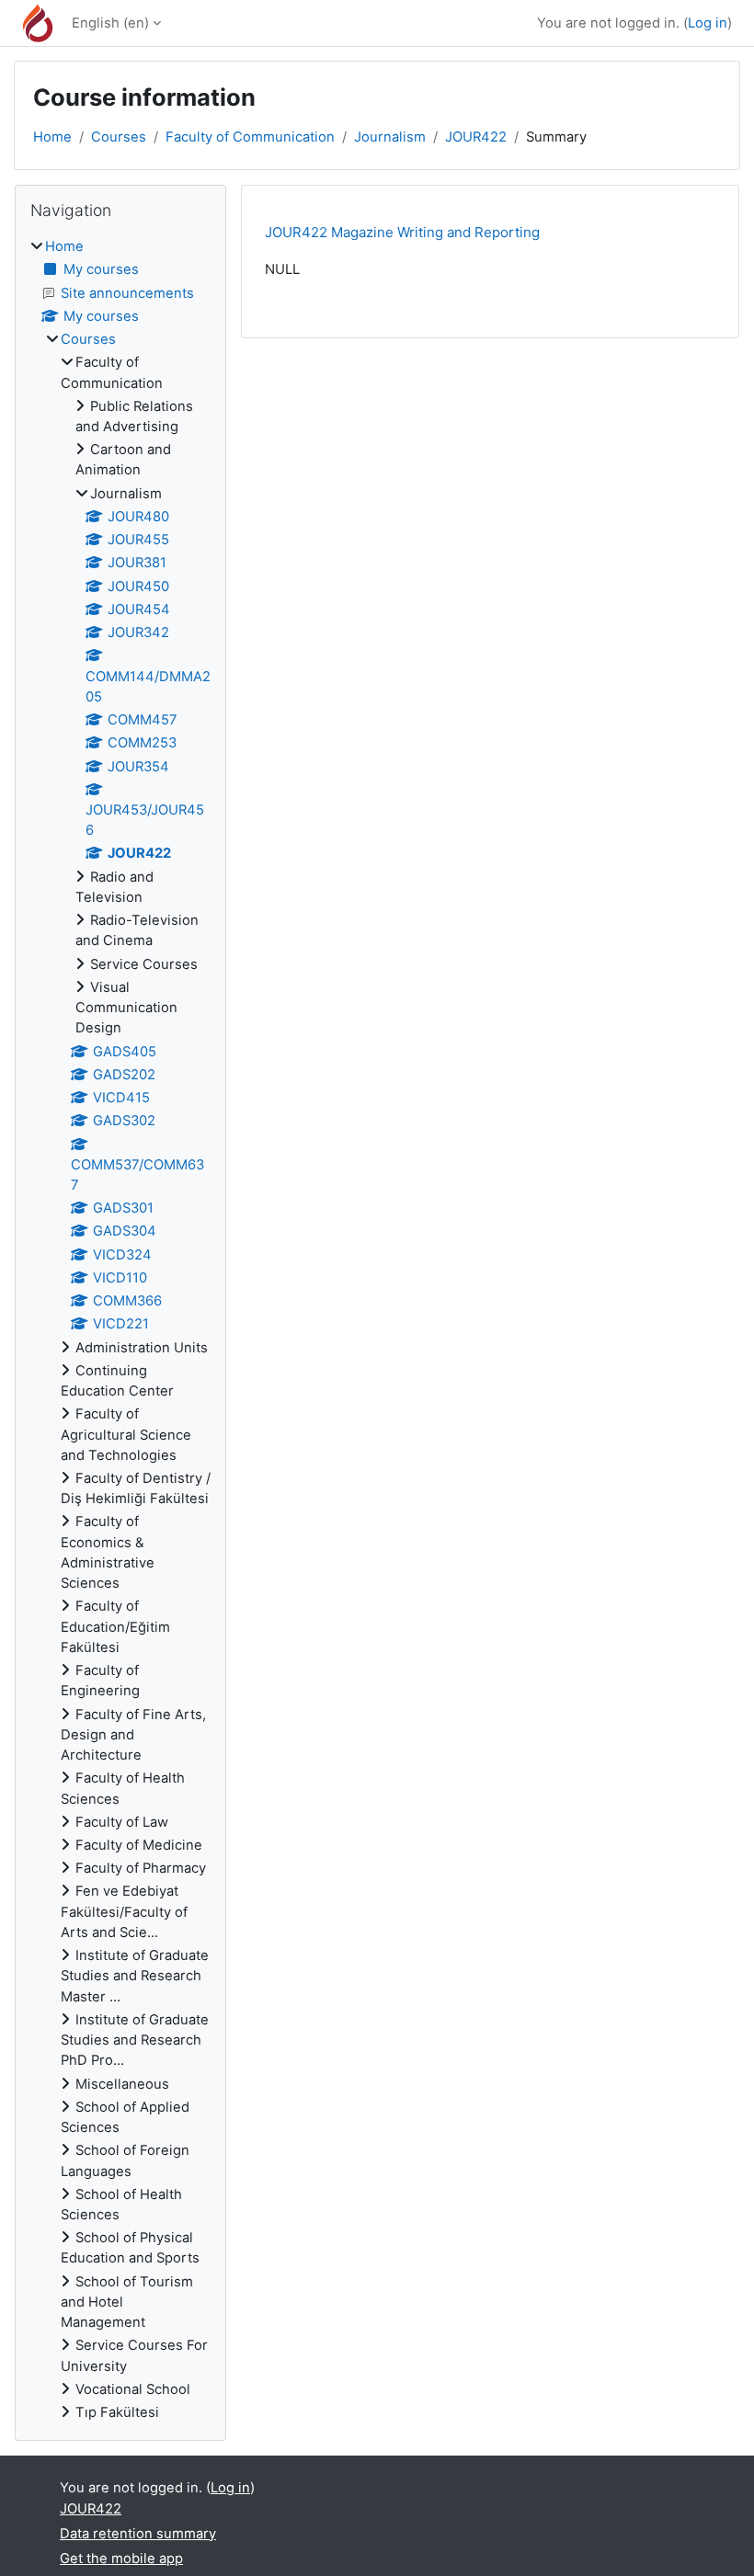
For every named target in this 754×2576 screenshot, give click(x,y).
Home (52, 137)
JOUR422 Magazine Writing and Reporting (402, 232)
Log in (708, 23)
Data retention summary (138, 2534)
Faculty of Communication (250, 137)
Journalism (390, 137)
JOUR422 (476, 137)
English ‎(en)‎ (110, 23)
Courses (119, 137)
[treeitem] (120, 1329)
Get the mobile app (121, 2559)
